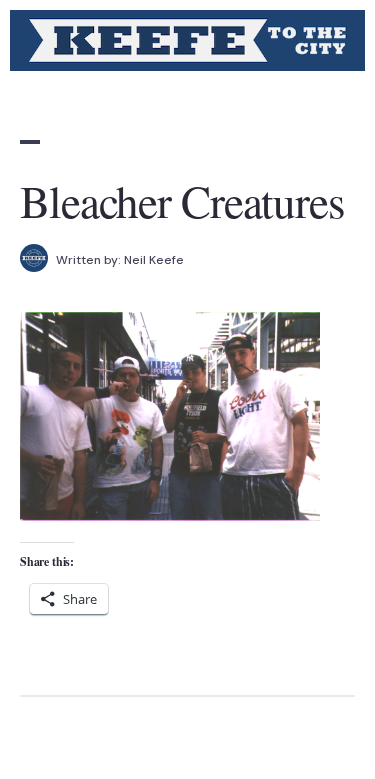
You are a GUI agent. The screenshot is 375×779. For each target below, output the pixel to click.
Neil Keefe (154, 260)
